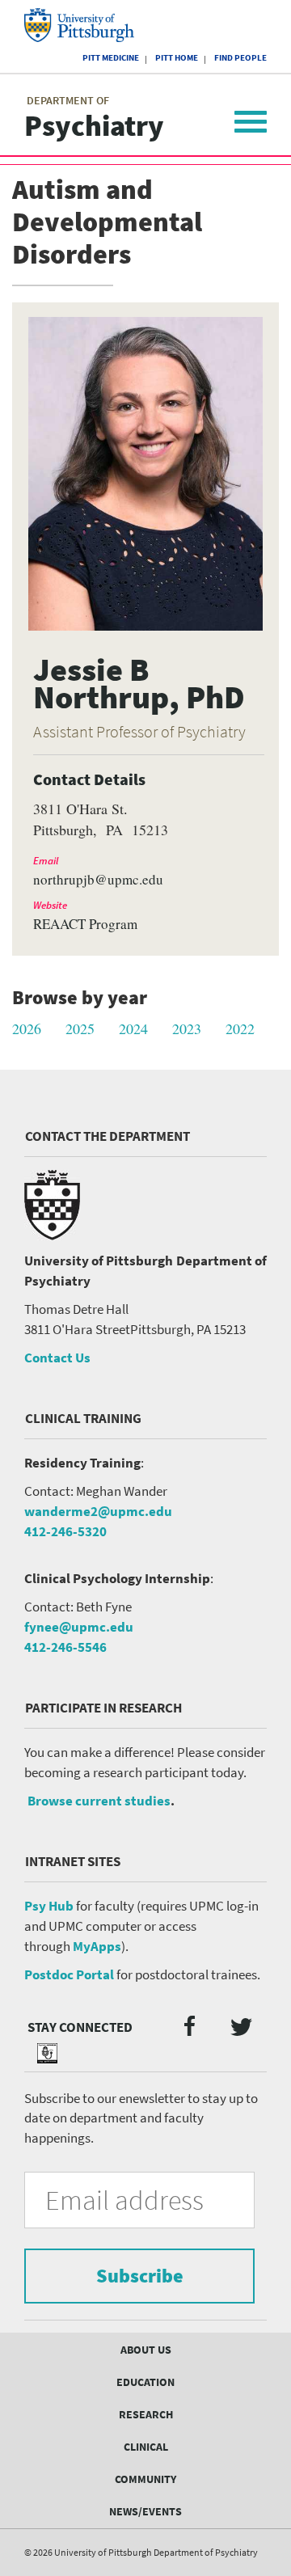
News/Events (145, 2511)
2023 (187, 1028)
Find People (240, 57)
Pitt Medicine (111, 57)
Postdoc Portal (69, 1974)
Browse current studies (99, 1801)
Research (146, 2414)
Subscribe (140, 2276)
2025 (80, 1028)
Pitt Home (177, 57)
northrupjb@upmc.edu (98, 880)
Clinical (146, 2447)
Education (145, 2382)
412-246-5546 (65, 1647)
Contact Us (57, 1358)
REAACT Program (85, 924)
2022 (240, 1028)
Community (145, 2479)
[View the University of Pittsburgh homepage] (93, 25)
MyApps (97, 1946)
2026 (27, 1028)
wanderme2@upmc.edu (98, 1511)
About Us (146, 2350)
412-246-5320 (65, 1531)
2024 (133, 1028)
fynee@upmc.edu (79, 1627)
